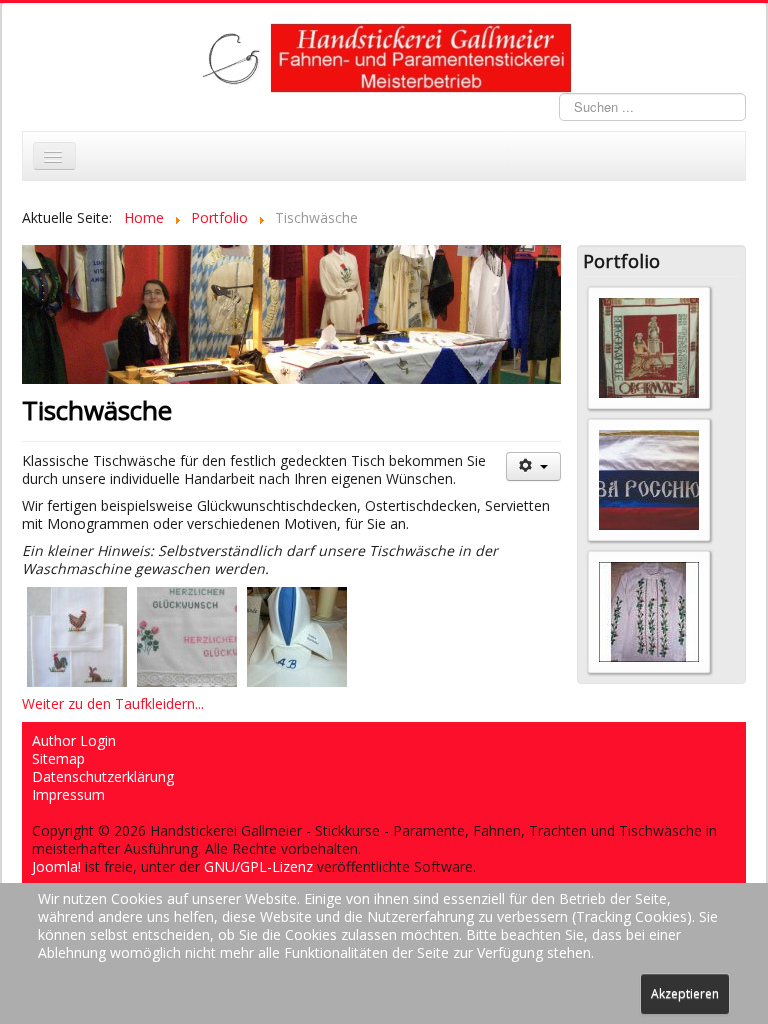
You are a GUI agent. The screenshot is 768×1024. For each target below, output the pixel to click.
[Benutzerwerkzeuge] (533, 466)
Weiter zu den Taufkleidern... (113, 703)
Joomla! (56, 866)
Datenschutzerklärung (103, 777)
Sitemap (58, 759)
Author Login (74, 741)
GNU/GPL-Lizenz (258, 866)
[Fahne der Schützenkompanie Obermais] (649, 346)
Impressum (68, 795)
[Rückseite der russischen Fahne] (649, 478)
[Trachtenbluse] (649, 610)
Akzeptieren (685, 993)
